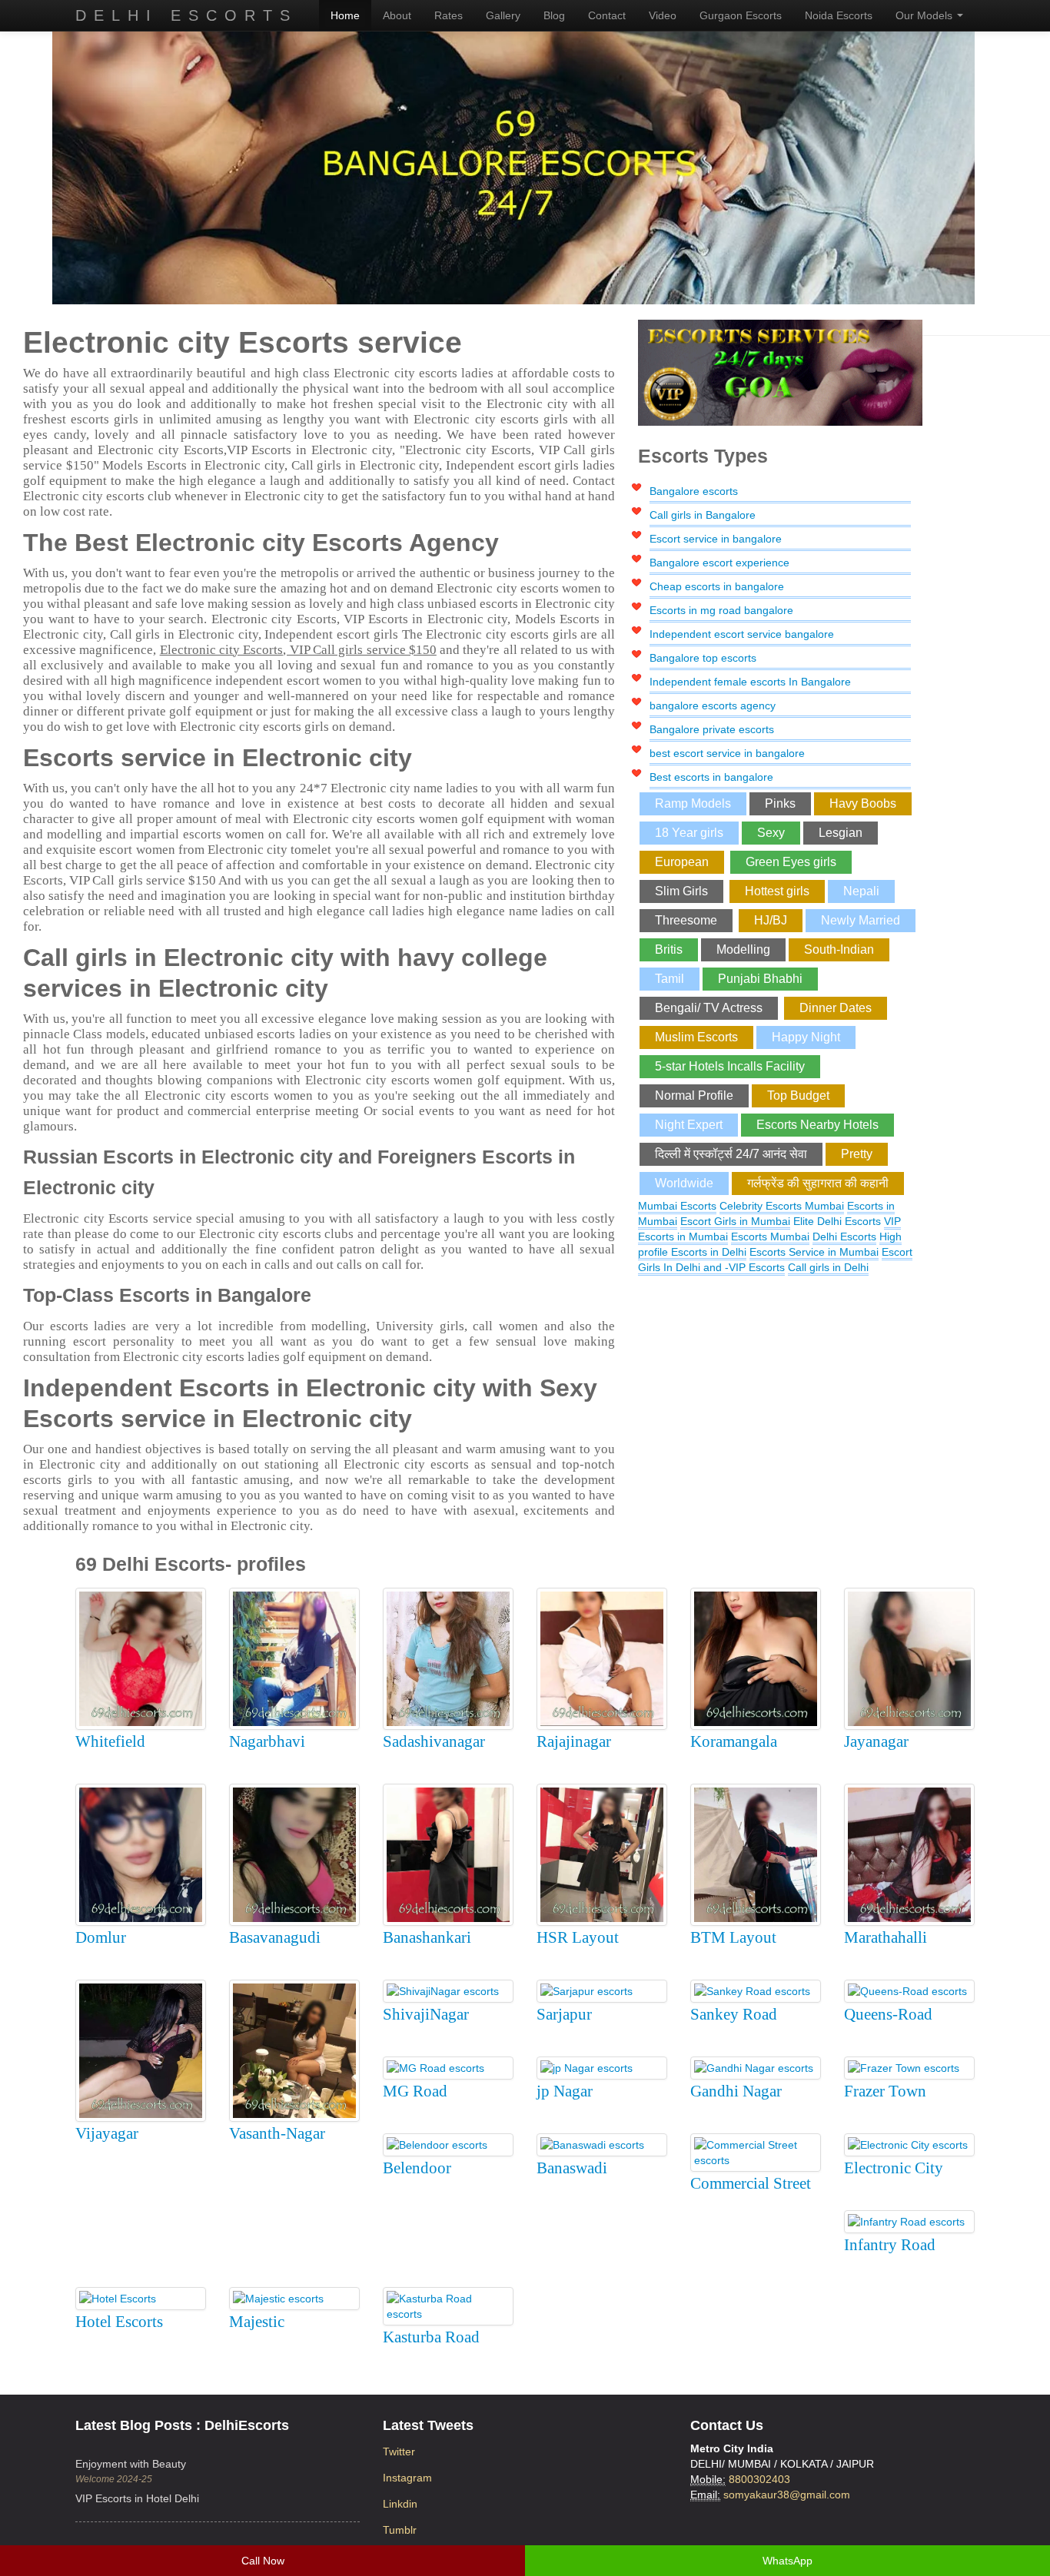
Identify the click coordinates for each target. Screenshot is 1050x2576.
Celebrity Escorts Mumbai (782, 1206)
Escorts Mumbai (770, 1237)
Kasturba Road (431, 2337)
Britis (669, 949)
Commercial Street (751, 2183)
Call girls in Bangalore (703, 515)
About (397, 15)
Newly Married (861, 920)
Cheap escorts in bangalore (717, 586)
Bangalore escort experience (719, 563)
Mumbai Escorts (677, 1206)
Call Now (263, 2561)
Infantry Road (890, 2245)
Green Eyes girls (791, 862)
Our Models (925, 15)
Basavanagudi (275, 1937)
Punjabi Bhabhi (760, 979)
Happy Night (806, 1037)
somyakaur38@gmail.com (787, 2495)
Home (345, 15)
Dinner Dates (836, 1008)
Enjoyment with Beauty (131, 2464)
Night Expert (689, 1125)
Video (663, 15)
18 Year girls (689, 833)
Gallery (503, 15)
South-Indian (839, 949)
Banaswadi (572, 2168)
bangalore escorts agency (713, 705)
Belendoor (417, 2168)
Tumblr (400, 2530)
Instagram (407, 2478)
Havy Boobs (863, 803)
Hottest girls (777, 891)
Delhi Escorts (186, 15)
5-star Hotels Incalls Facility (730, 1066)
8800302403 (759, 2479)
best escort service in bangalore (727, 753)
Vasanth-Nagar (277, 2133)
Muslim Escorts (696, 1037)
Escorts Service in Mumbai (814, 1252)
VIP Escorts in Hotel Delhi (137, 2498)
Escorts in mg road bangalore (721, 610)
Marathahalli (886, 1937)
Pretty (857, 1154)
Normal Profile (694, 1095)
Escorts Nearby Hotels (817, 1125)
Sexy (771, 833)
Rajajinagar (574, 1741)
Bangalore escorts (694, 491)
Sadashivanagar (434, 1741)
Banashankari (427, 1937)
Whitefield (110, 1741)
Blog (554, 15)
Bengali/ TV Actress (709, 1008)
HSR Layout (578, 1937)
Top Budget (798, 1095)
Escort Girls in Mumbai (735, 1221)
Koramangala (734, 1741)
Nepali (861, 891)
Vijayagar (107, 2133)
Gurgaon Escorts (741, 15)
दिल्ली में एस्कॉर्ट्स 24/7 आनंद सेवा (731, 1154)
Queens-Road (888, 2014)
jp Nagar (565, 2091)
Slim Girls (681, 891)
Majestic (257, 2322)
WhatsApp (787, 2561)
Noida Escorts (839, 15)
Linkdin (400, 2504)
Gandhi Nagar (736, 2091)
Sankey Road (734, 2014)
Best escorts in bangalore (711, 777)
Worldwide (684, 1183)
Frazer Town (885, 2091)
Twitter (399, 2452)
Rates (449, 15)
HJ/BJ (771, 920)
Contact (607, 15)
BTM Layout (733, 1937)
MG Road (415, 2091)
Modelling (743, 949)
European (682, 862)
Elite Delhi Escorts (837, 1221)
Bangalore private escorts (712, 729)
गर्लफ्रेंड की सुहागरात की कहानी (818, 1183)
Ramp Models (693, 803)
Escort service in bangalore (716, 539)
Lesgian (841, 833)
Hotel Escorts (119, 2322)
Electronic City (894, 2168)
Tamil (670, 979)
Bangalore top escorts (703, 658)
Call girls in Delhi (828, 1267)
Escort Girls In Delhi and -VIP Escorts (775, 1260)
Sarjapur (564, 2014)
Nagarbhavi (267, 1741)
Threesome (686, 920)
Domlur (101, 1937)
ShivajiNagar (426, 2014)
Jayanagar (876, 1741)
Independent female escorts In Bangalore (750, 682)
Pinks (780, 803)
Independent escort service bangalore (742, 634)
